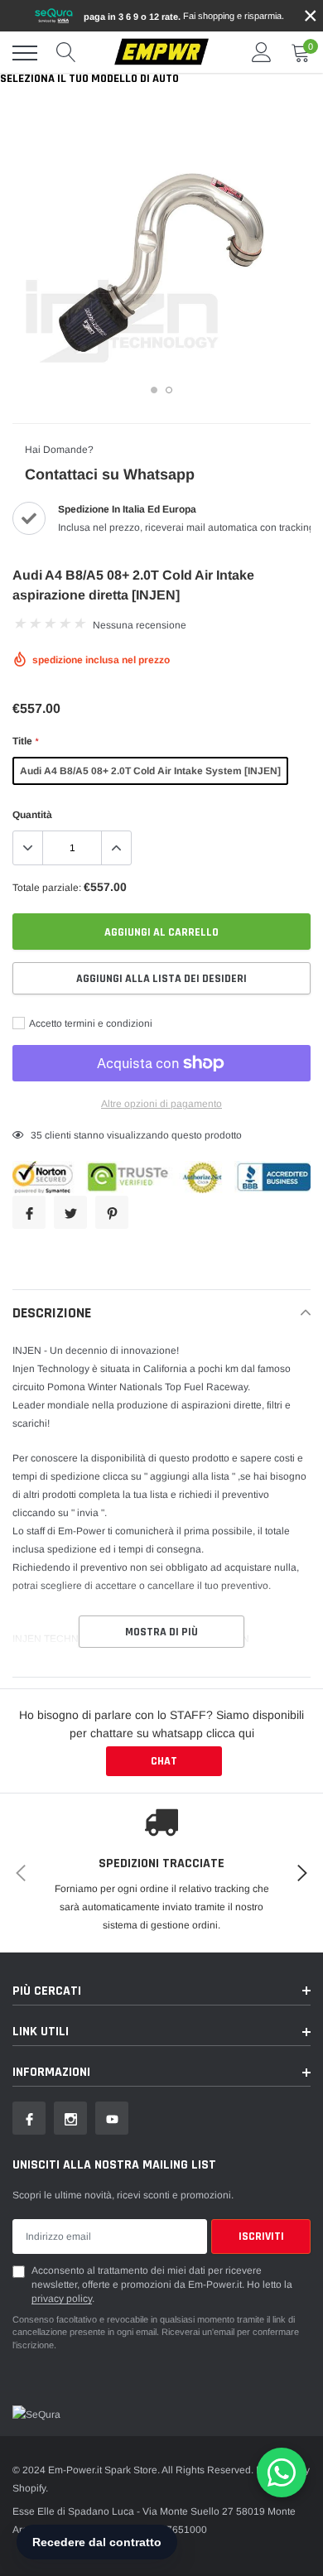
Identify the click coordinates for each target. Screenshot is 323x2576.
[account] (262, 53)
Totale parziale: (47, 888)
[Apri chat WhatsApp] (282, 2472)
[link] (29, 2118)
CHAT (164, 1761)
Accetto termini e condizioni (90, 1023)
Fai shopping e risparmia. (184, 16)
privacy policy (62, 2299)
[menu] (25, 53)
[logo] (161, 53)
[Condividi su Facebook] (29, 1212)
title (25, 741)
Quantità (32, 815)
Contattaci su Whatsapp (110, 474)
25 (36, 1135)
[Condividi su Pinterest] (112, 1212)
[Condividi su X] (70, 1212)
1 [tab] (154, 390)
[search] (66, 53)
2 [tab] (169, 390)
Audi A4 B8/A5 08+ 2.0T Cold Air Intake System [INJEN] (150, 771)
